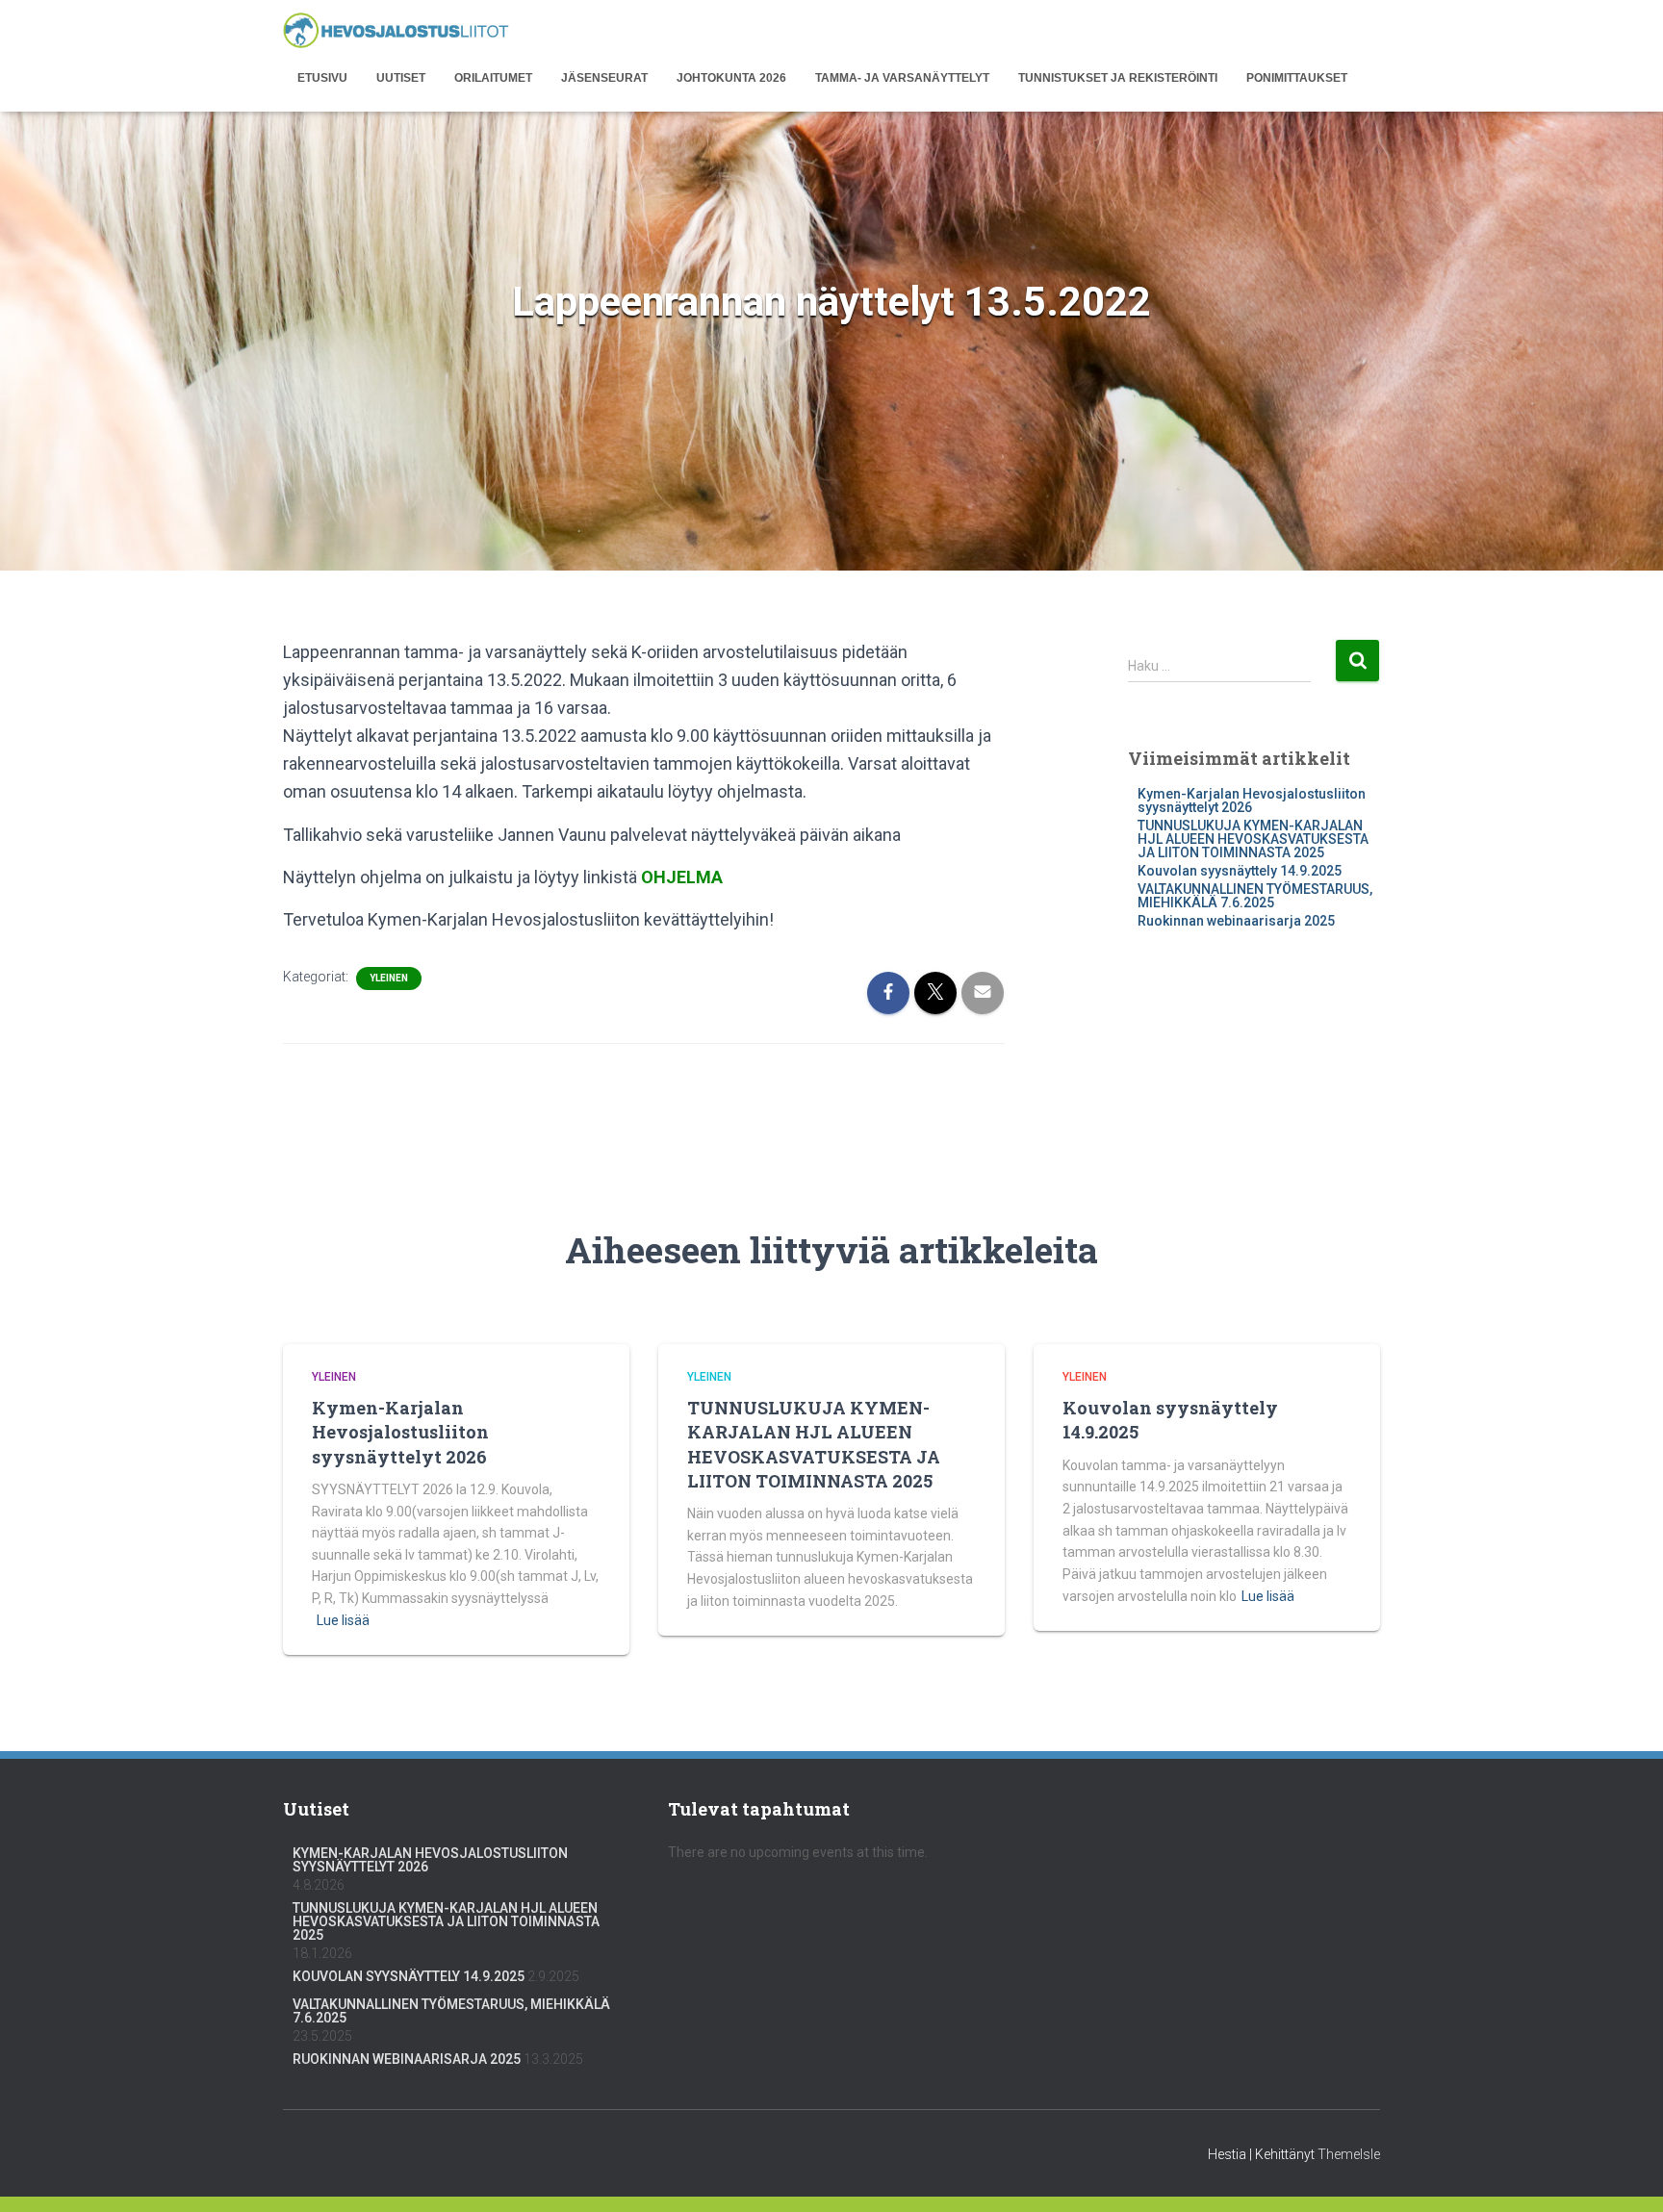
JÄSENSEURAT (604, 78)
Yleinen (389, 978)
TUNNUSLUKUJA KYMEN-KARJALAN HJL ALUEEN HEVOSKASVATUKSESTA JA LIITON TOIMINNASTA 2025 (1253, 839)
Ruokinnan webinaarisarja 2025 (1236, 921)
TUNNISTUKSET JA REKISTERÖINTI (1118, 78)
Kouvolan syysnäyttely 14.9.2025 (1240, 871)
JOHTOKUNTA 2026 (731, 78)
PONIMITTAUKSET (1297, 78)
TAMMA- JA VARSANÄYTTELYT (902, 78)
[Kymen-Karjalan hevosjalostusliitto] (396, 31)
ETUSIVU (322, 78)
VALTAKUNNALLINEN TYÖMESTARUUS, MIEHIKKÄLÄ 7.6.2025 (1255, 896)
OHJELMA (682, 877)
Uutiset (401, 78)
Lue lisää (343, 1620)
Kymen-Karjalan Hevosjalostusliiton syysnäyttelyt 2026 (1252, 801)
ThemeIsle (1349, 2154)
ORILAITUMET (493, 78)
